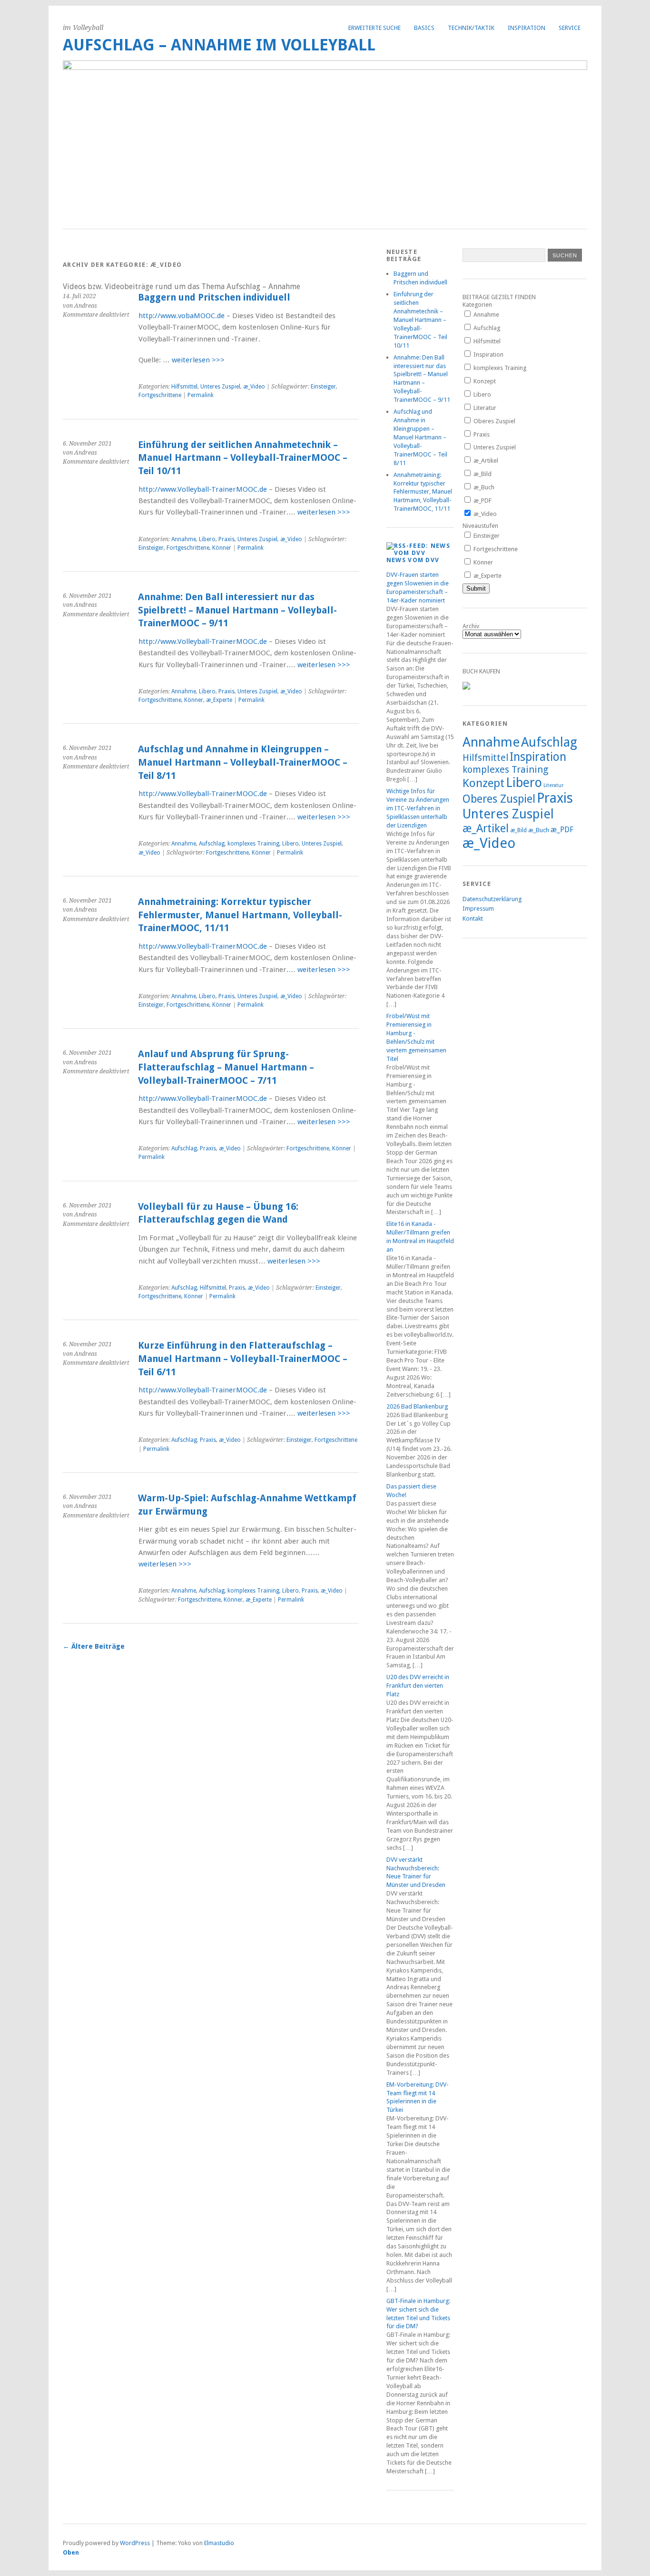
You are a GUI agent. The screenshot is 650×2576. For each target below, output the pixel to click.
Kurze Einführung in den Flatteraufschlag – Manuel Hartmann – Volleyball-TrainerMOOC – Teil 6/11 (243, 1359)
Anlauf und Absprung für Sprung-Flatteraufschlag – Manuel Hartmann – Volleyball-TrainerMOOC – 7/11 (226, 1067)
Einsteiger (323, 387)
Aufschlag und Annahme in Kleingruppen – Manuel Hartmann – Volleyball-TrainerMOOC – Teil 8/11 (243, 762)
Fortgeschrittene (160, 395)
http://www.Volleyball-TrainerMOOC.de (203, 489)
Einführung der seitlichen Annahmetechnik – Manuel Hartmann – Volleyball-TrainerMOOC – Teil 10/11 (243, 458)
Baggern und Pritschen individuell (214, 297)
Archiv (471, 626)
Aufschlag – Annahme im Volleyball (219, 45)
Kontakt (473, 919)
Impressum (478, 909)
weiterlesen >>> (198, 360)
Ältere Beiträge (94, 1646)
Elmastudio (219, 2543)
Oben (71, 2552)
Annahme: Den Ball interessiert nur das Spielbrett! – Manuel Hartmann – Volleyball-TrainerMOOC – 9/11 (237, 610)
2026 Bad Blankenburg (417, 1406)
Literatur (484, 408)
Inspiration (488, 355)
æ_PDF (482, 501)
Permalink (201, 395)
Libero (207, 539)
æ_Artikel (485, 461)
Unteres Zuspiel (220, 387)
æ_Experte (219, 700)
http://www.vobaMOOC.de (182, 316)
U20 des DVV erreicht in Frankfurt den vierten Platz (418, 1686)
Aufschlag (212, 844)
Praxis (227, 539)
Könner (222, 548)
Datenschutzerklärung (492, 899)
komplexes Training (253, 844)
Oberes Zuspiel (494, 421)
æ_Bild (482, 474)
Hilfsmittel (184, 387)
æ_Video (254, 387)
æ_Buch (483, 487)
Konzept (484, 381)
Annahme (184, 539)
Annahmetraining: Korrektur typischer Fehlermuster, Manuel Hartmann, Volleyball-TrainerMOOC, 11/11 (240, 915)
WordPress (135, 2543)
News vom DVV (413, 560)
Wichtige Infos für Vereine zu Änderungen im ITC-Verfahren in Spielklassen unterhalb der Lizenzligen (418, 808)
